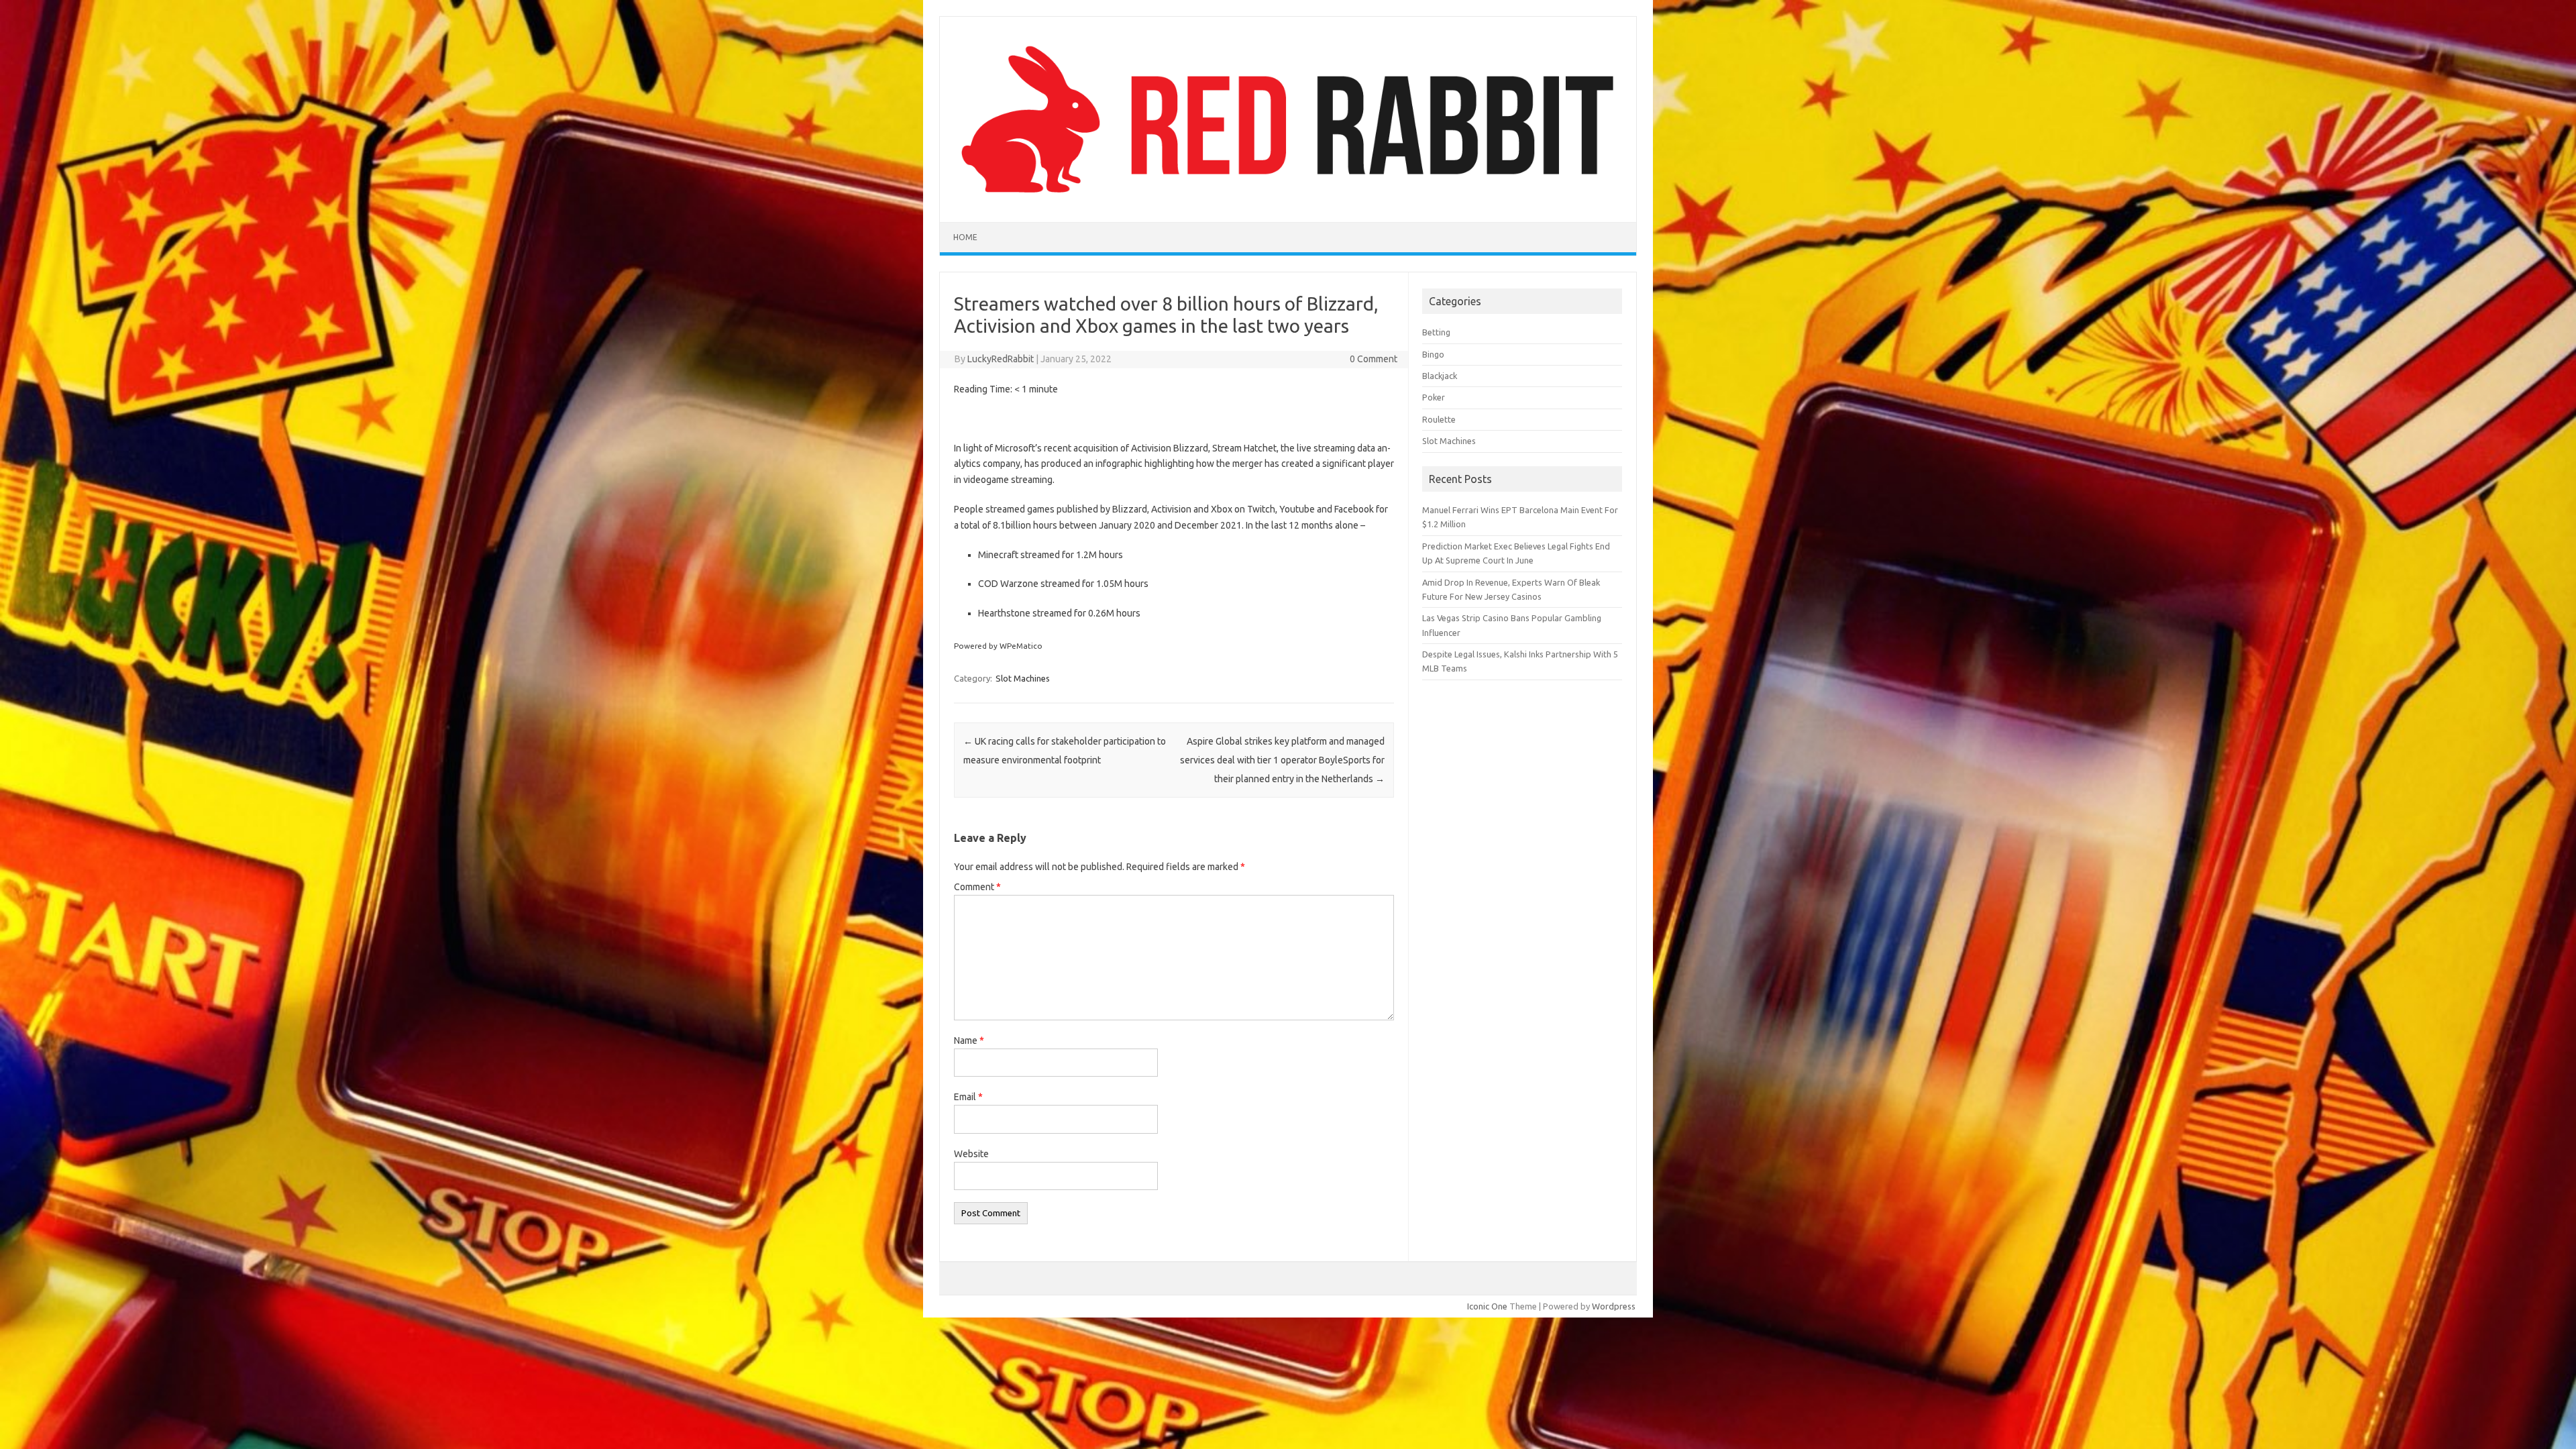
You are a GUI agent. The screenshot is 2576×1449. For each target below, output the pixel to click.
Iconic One (1487, 1306)
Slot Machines (1023, 678)
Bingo (1433, 354)
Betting (1436, 332)
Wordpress (1614, 1306)
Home (965, 237)
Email (968, 1097)
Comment (977, 887)
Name (969, 1040)
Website (971, 1154)
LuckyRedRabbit (1001, 359)
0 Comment (1374, 359)
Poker (1434, 397)
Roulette (1439, 419)
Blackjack (1440, 376)
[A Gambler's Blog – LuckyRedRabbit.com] (1288, 199)
